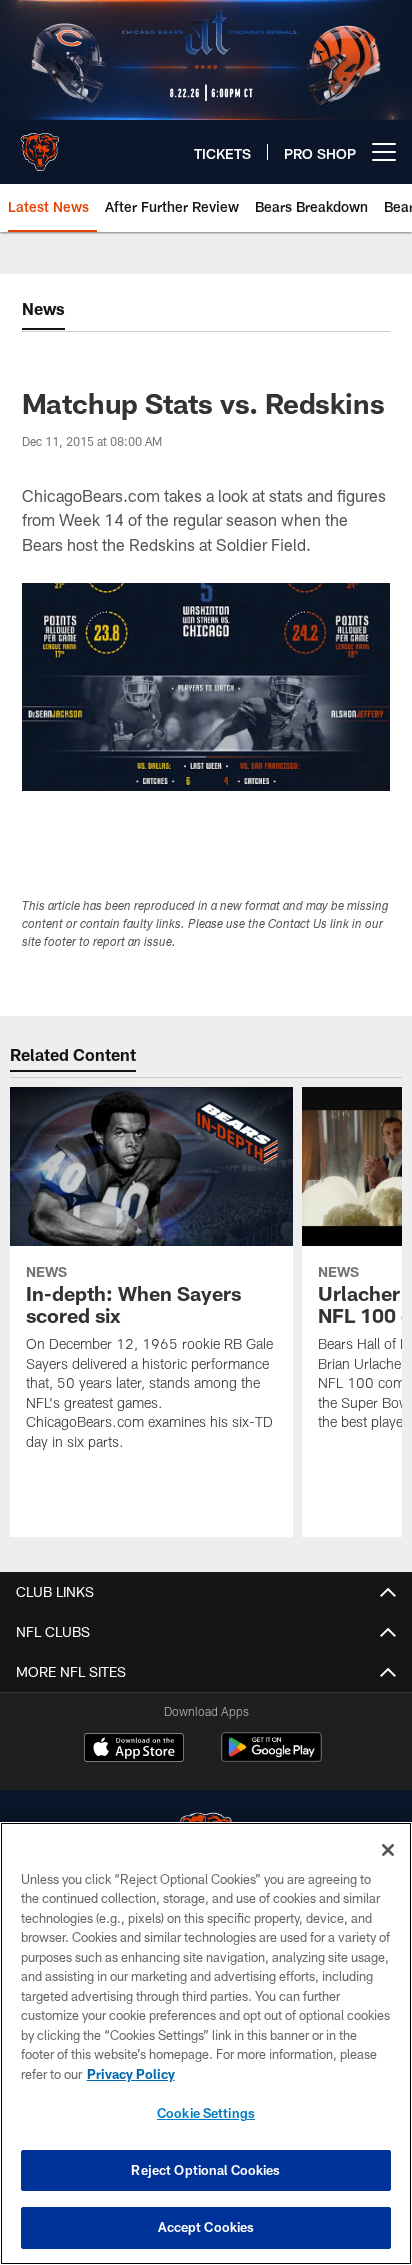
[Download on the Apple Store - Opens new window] (134, 1750)
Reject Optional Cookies (205, 2170)
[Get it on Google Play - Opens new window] (271, 1757)
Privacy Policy (131, 2074)
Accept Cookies (206, 2227)
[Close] (388, 1850)
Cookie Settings (206, 2113)
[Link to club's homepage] (40, 144)
